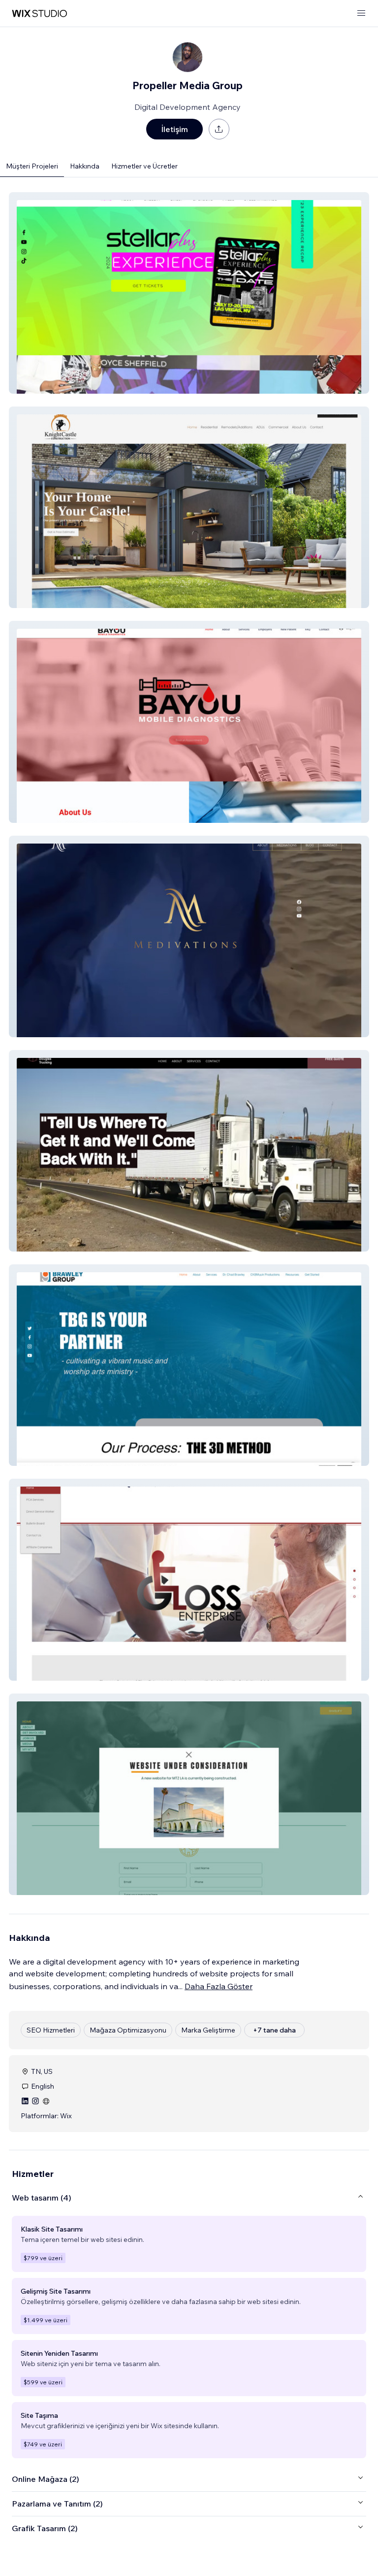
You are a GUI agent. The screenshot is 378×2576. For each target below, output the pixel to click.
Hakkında (85, 166)
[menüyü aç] (361, 14)
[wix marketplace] (39, 14)
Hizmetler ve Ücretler (144, 166)
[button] (189, 293)
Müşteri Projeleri (32, 166)
